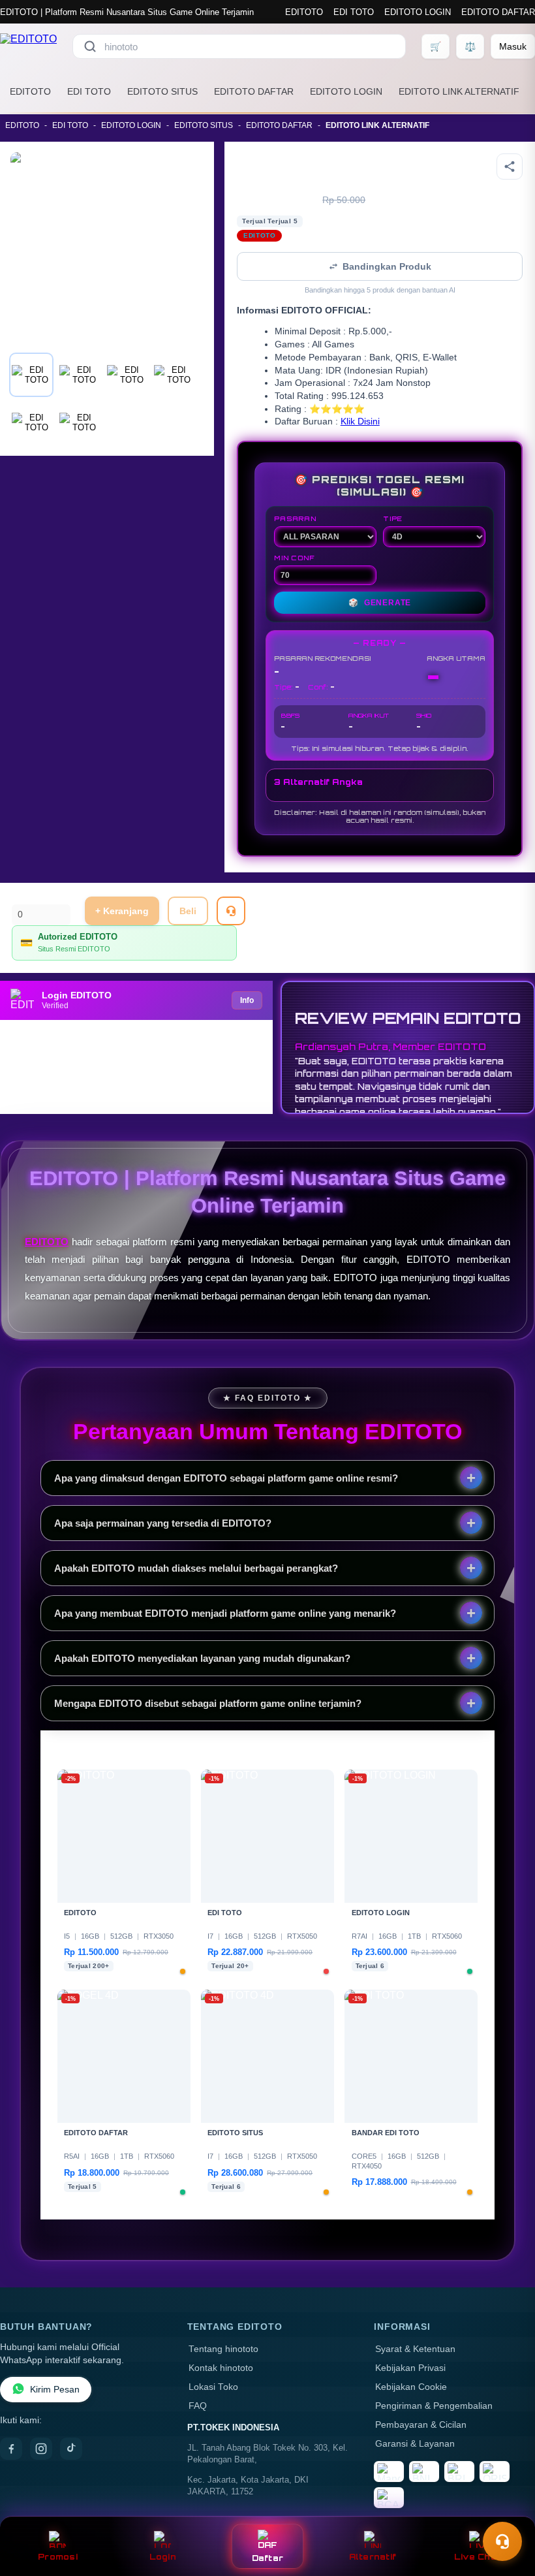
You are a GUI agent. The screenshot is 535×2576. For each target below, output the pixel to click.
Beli (188, 911)
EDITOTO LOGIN (418, 12)
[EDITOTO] (28, 46)
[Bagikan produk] (510, 167)
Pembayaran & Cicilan (421, 2425)
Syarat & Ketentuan (415, 2349)
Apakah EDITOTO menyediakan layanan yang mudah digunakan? (202, 1658)
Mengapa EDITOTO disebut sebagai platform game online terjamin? (208, 1703)
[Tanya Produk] (231, 911)
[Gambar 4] (174, 375)
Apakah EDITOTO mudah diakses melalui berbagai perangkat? (196, 1568)
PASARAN (295, 518)
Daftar (268, 2558)
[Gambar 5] (31, 422)
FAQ (198, 2406)
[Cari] (90, 46)
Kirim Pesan (55, 2390)
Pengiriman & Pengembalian (434, 2406)
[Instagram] (41, 2449)
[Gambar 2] (79, 375)
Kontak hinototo (221, 2368)
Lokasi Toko (213, 2387)
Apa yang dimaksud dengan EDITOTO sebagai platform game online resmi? (226, 1478)
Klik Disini (360, 421)
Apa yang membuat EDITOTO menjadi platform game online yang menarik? (225, 1613)
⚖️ (470, 46)
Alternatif (373, 2557)
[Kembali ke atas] (506, 2509)
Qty (19, 897)
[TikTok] (71, 2449)
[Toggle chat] (502, 2541)
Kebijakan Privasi (410, 2368)
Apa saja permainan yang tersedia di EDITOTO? (163, 1523)
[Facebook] (11, 2449)
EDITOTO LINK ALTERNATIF (459, 91)
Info (247, 1000)
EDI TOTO (354, 12)
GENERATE (380, 603)
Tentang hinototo (223, 2349)
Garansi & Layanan (415, 2444)
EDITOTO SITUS (162, 91)
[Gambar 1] (31, 375)
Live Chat (477, 2557)
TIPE (393, 518)
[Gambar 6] (79, 422)
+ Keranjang (122, 911)
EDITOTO (304, 12)
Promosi (58, 2557)
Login (163, 2557)
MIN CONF (294, 558)
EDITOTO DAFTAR (498, 12)
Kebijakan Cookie (411, 2387)
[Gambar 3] (127, 375)
